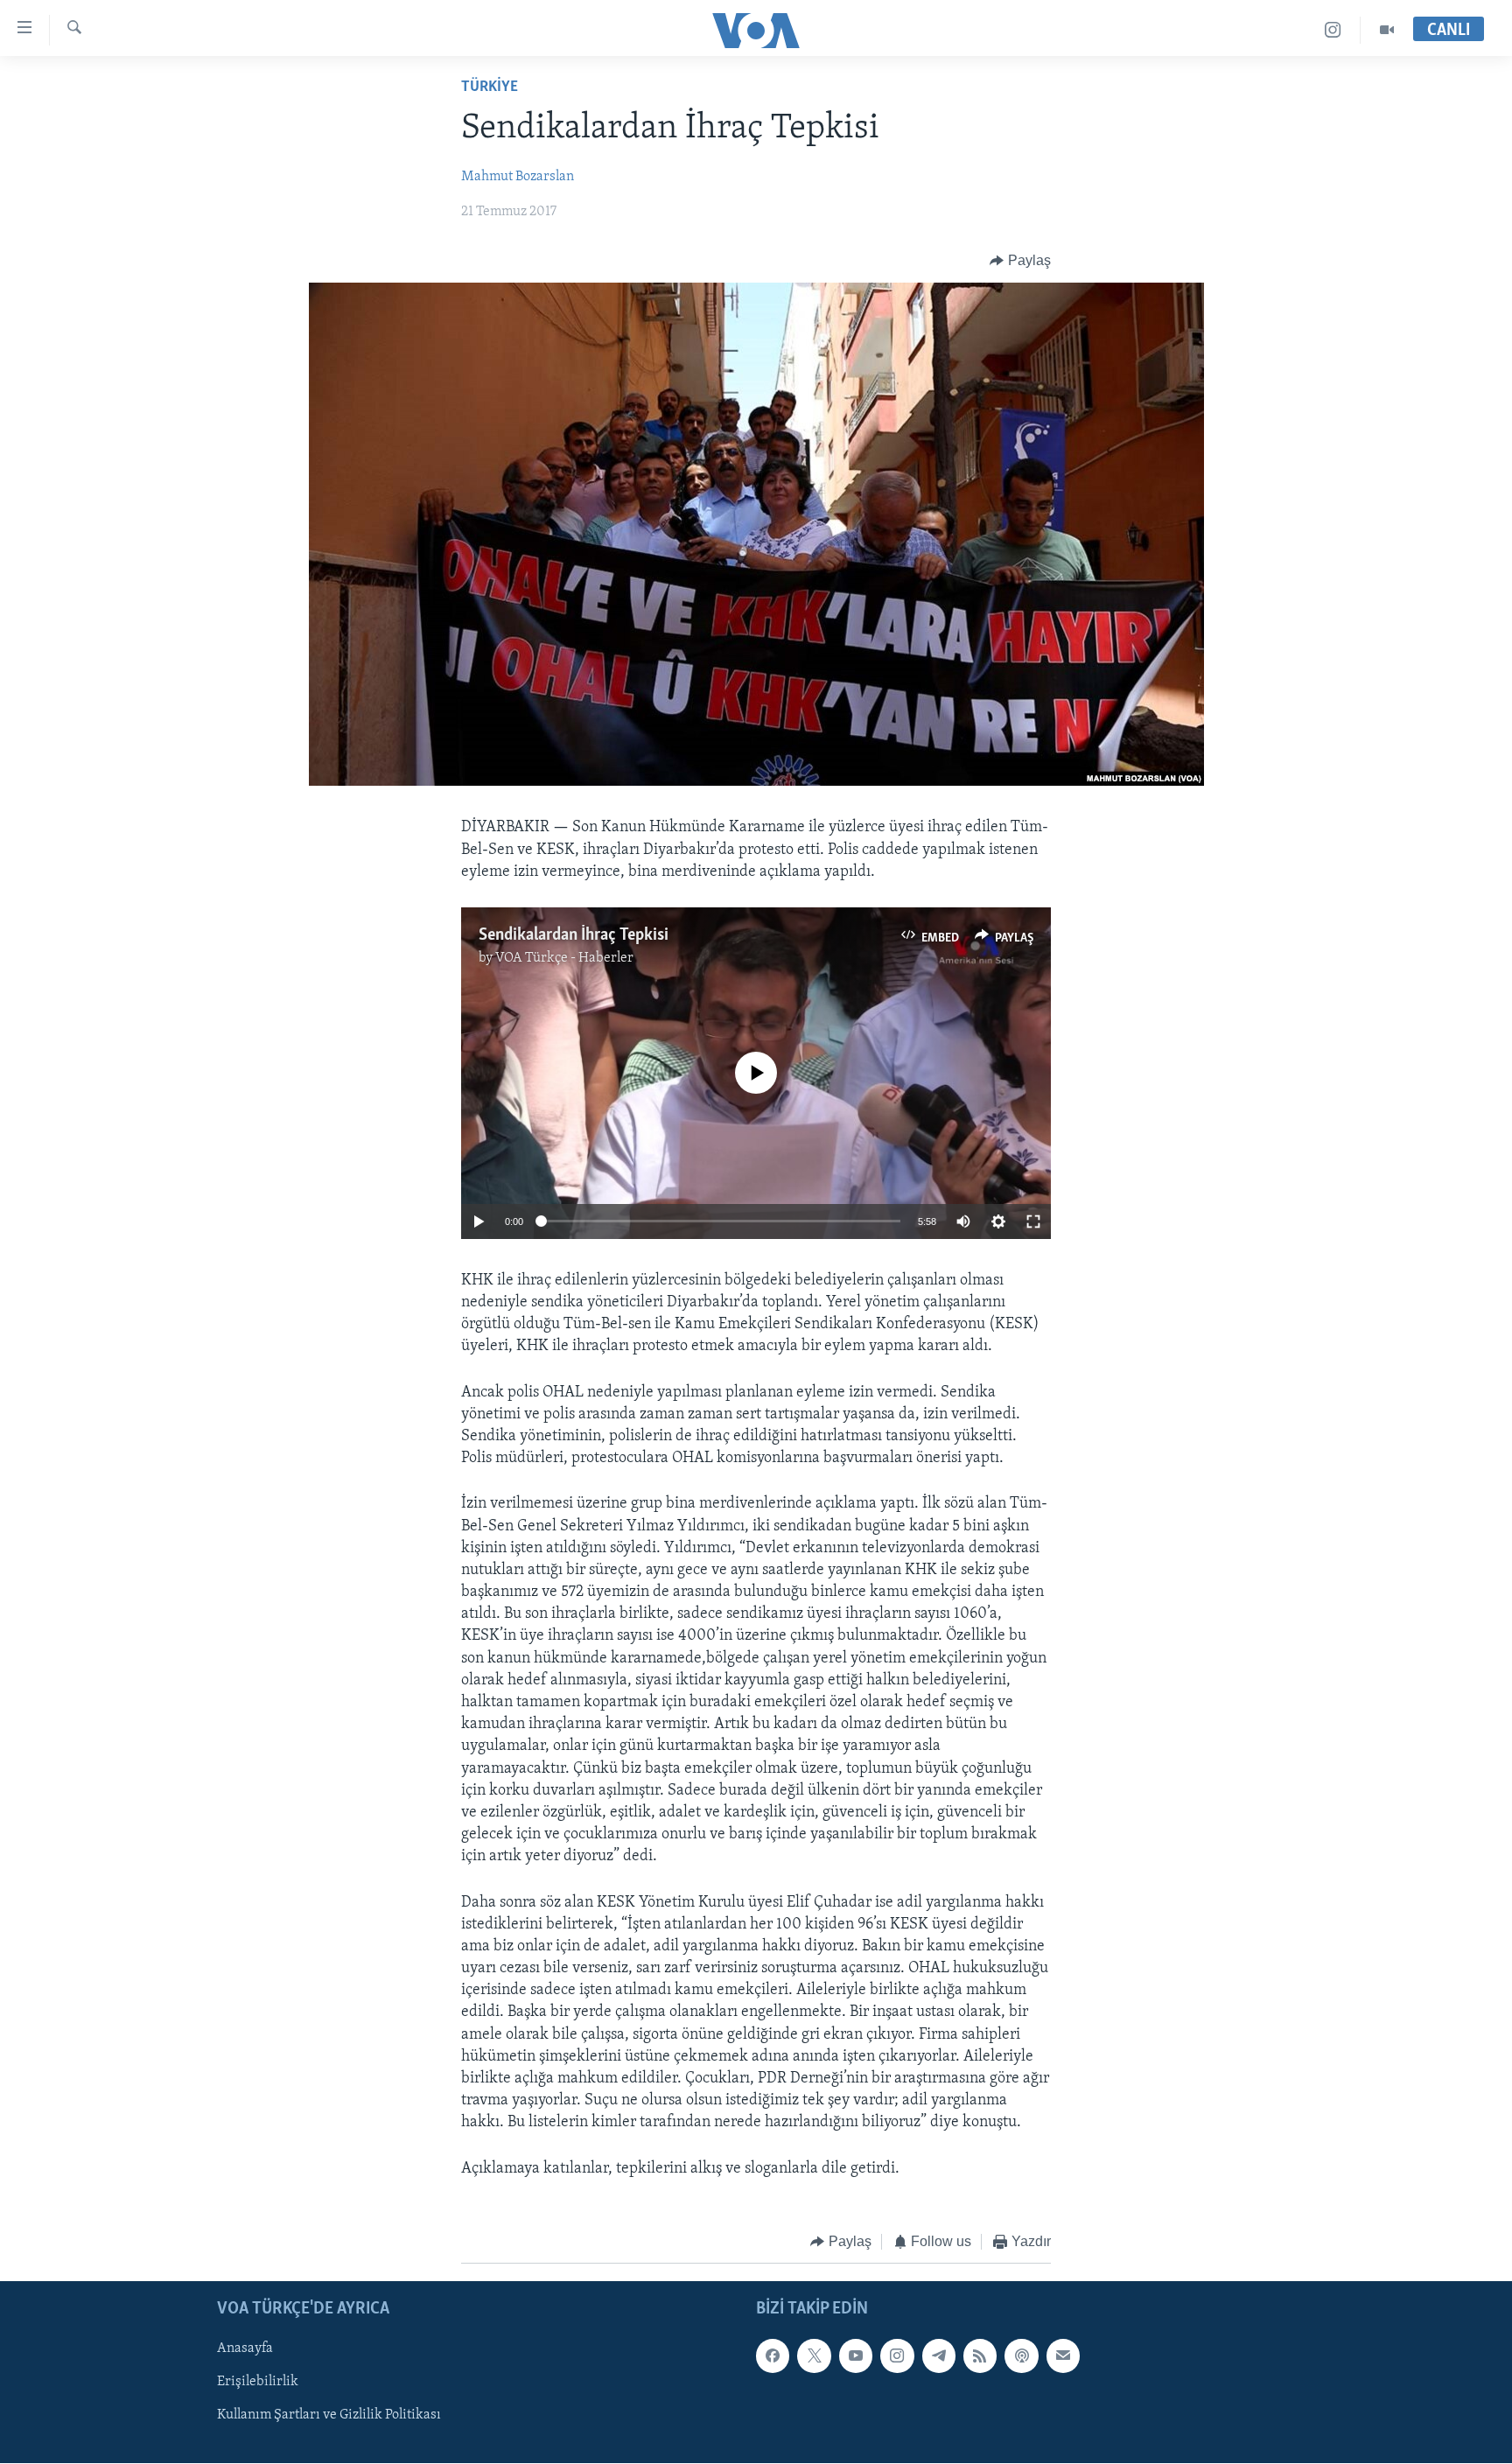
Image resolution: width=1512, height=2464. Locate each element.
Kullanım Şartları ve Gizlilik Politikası (329, 2416)
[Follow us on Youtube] (856, 2356)
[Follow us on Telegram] (939, 2356)
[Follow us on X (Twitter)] (814, 2356)
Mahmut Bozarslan (518, 177)
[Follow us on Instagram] (897, 2356)
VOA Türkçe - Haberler (564, 958)
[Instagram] (1333, 30)
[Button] (1020, 261)
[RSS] (980, 2356)
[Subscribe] (1063, 2356)
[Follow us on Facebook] (773, 2356)
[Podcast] (1021, 2356)
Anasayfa (245, 2349)
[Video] (1387, 30)
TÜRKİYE (490, 87)
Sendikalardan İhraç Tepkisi (574, 935)
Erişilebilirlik (258, 2383)
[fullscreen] (1033, 1221)
